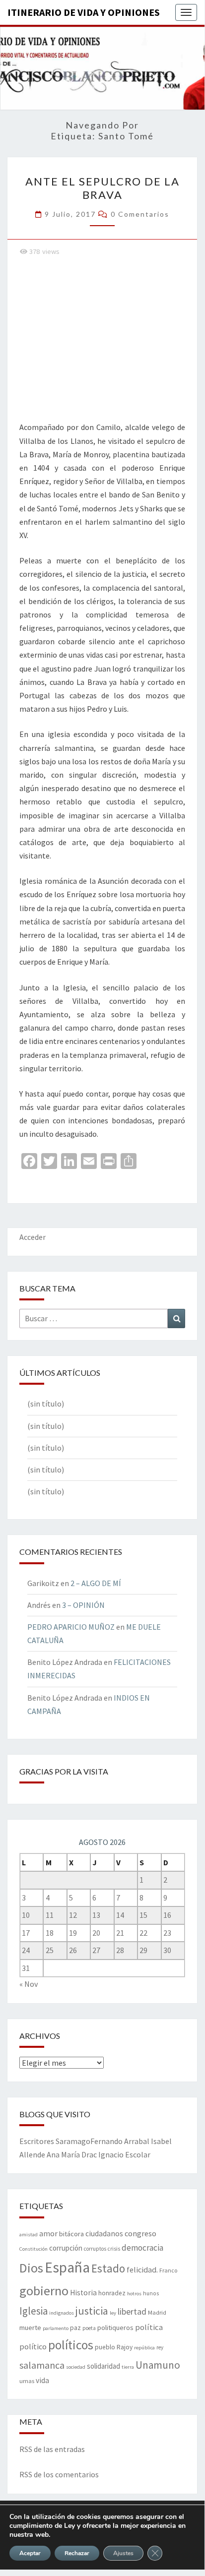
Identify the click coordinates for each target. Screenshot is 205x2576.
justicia (92, 2311)
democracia (142, 2248)
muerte (30, 2328)
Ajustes (123, 2553)
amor (48, 2233)
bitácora (71, 2234)
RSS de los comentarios (59, 2474)
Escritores (37, 2141)
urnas (27, 2381)
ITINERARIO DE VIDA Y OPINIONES (84, 12)
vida (42, 2380)
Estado (108, 2268)
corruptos (95, 2249)
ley (113, 2313)
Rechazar (77, 2553)
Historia (83, 2293)
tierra (128, 2367)
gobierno (44, 2291)
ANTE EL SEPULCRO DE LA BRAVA (102, 188)
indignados (62, 2313)
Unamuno (158, 2365)
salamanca (42, 2365)
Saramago (73, 2141)
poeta (89, 2328)
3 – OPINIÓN (83, 1605)
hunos (151, 2293)
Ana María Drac (72, 2154)
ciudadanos (104, 2234)
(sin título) (46, 1404)
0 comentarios (140, 214)
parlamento (56, 2328)
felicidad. (142, 2269)
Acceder (33, 1237)
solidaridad (103, 2366)
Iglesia (34, 2311)
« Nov (29, 1984)
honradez (112, 2293)
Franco (168, 2270)
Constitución (34, 2249)
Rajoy (125, 2347)
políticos (71, 2345)
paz (75, 2328)
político (33, 2346)
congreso (140, 2233)
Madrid (157, 2312)
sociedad (76, 2367)
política (149, 2327)
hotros (134, 2294)
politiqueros (115, 2328)
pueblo (105, 2347)
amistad (29, 2235)
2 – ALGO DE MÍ (96, 1583)
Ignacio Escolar (124, 2154)
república (144, 2348)
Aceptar (30, 2553)
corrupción (66, 2248)
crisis (114, 2249)
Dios (31, 2268)
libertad (132, 2311)
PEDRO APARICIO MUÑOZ (71, 1627)
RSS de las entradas (52, 2449)
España (67, 2267)
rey (160, 2347)
